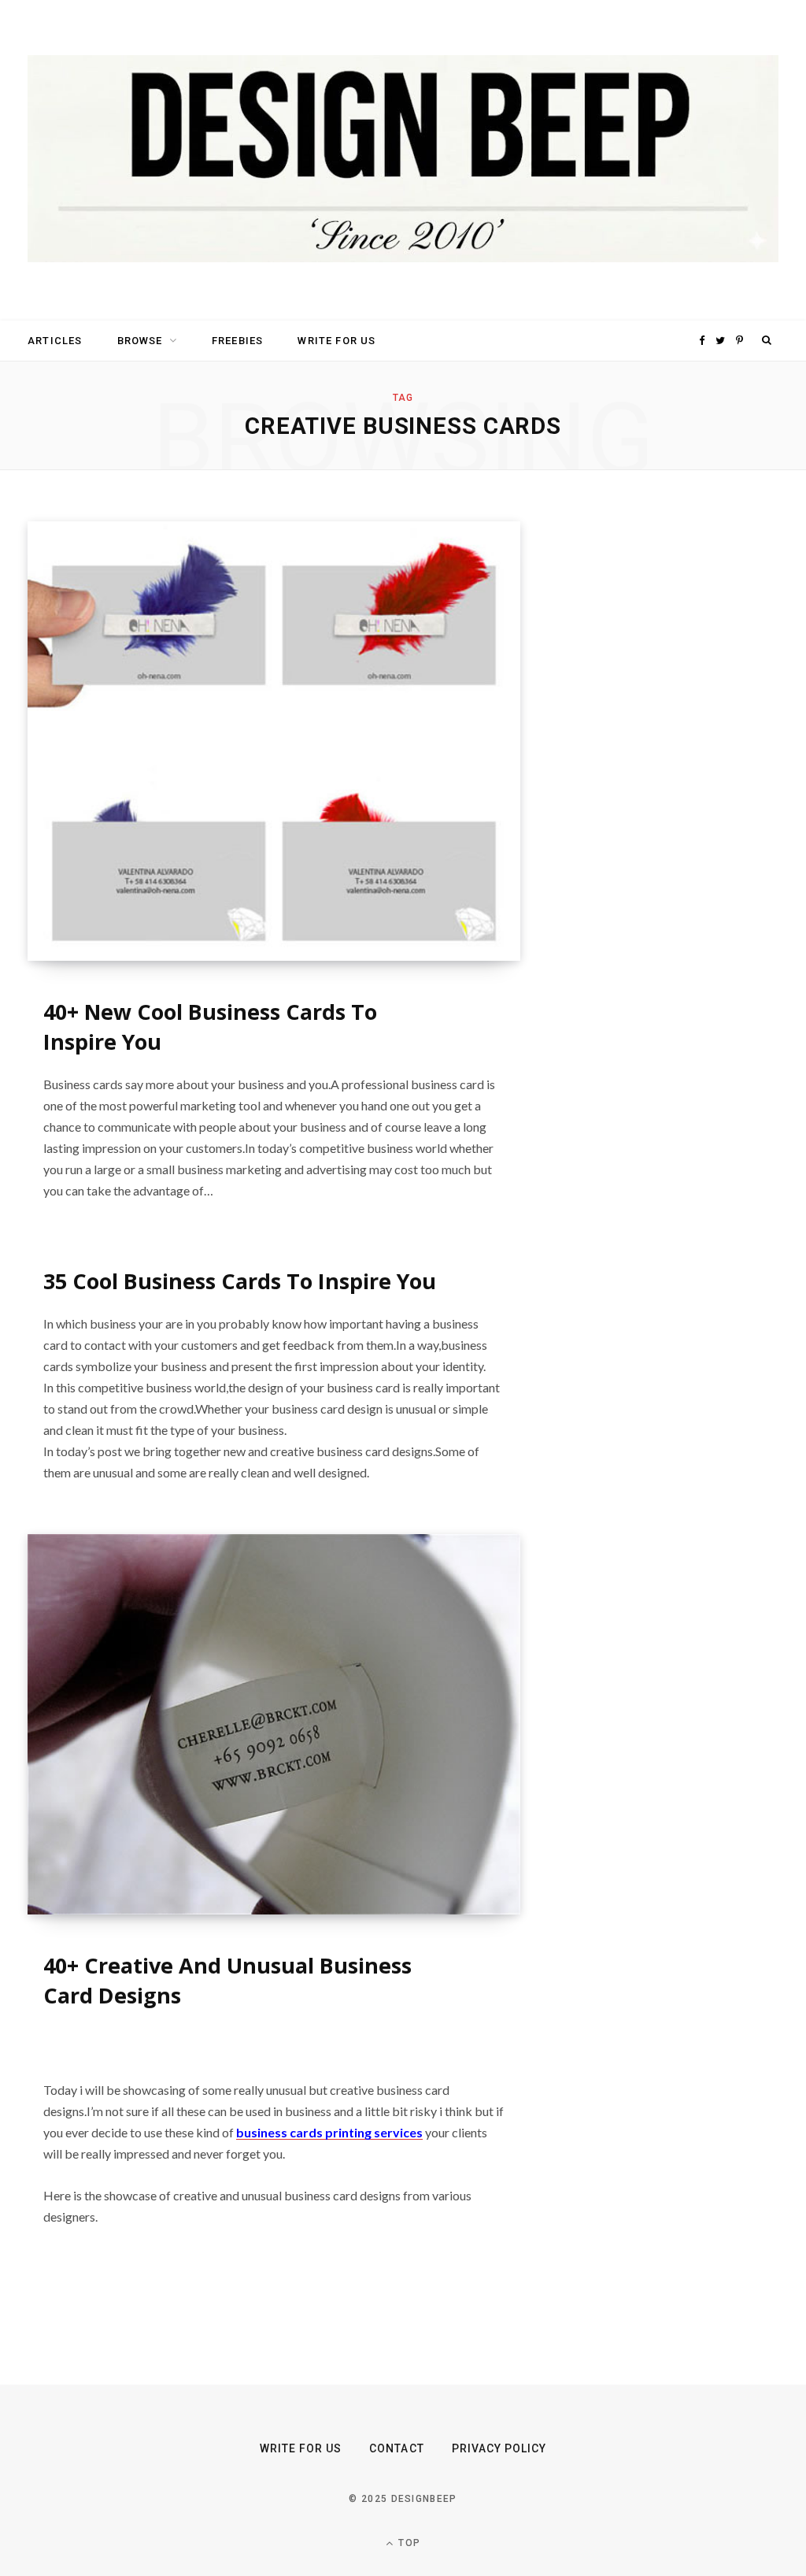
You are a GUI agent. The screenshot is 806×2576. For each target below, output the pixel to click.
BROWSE (140, 341)
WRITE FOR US (336, 341)
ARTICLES (55, 341)
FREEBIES (237, 341)
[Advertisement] (686, 758)
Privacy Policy (499, 2448)
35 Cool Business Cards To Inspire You (240, 1281)
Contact (396, 2448)
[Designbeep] (403, 160)
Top (408, 2543)
